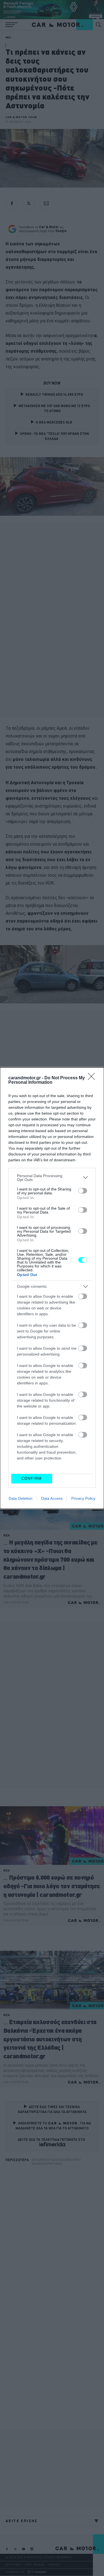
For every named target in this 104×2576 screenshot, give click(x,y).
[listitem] (52, 1178)
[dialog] (52, 1288)
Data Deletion (21, 1498)
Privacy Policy (83, 1498)
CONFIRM (32, 1478)
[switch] (83, 1191)
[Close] (93, 1078)
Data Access (52, 1498)
